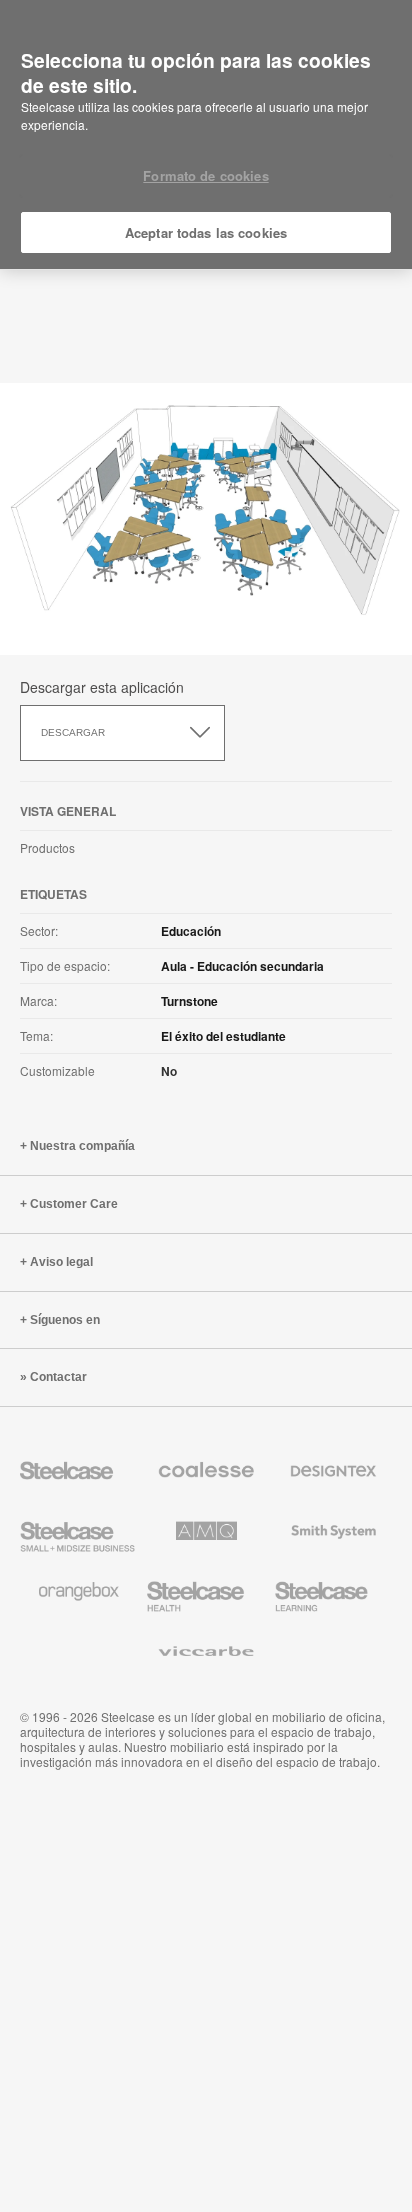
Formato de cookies (205, 175)
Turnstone (189, 1001)
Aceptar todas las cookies (206, 232)
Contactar (58, 1377)
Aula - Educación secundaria (242, 966)
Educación (191, 931)
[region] (206, 135)
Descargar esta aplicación (102, 687)
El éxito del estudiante (223, 1036)
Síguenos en (65, 1320)
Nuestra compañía (82, 1146)
